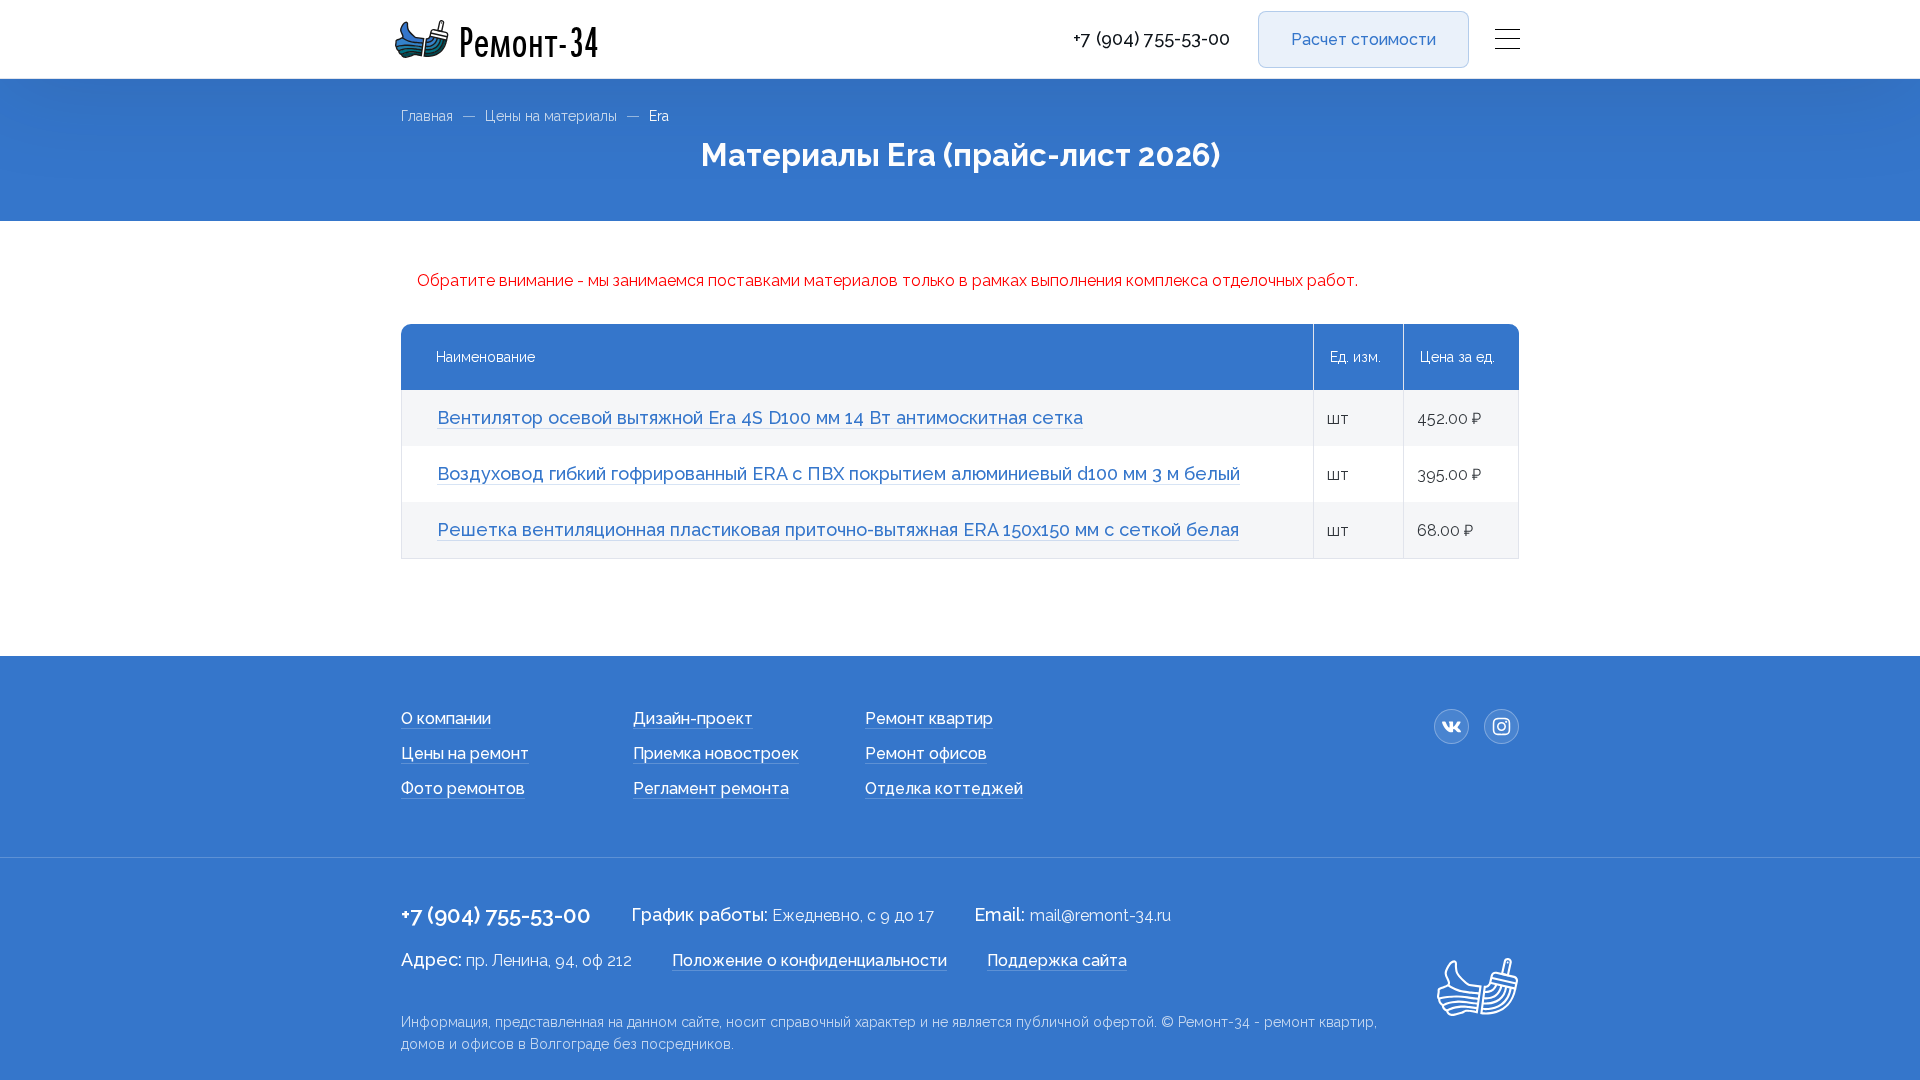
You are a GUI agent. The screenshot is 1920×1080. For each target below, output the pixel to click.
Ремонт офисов (926, 753)
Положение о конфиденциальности (809, 960)
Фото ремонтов (463, 788)
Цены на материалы (551, 116)
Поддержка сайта (1057, 960)
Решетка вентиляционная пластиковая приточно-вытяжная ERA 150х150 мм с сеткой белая (838, 529)
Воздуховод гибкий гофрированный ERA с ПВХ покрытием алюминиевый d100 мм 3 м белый (838, 473)
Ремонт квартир (929, 718)
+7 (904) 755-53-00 (1151, 39)
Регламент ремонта (711, 788)
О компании (446, 718)
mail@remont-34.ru (1100, 915)
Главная (427, 116)
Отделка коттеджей (944, 788)
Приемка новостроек (716, 753)
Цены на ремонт (465, 753)
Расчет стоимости (1363, 39)
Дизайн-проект (693, 718)
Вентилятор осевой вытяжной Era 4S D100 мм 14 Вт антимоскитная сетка (760, 417)
